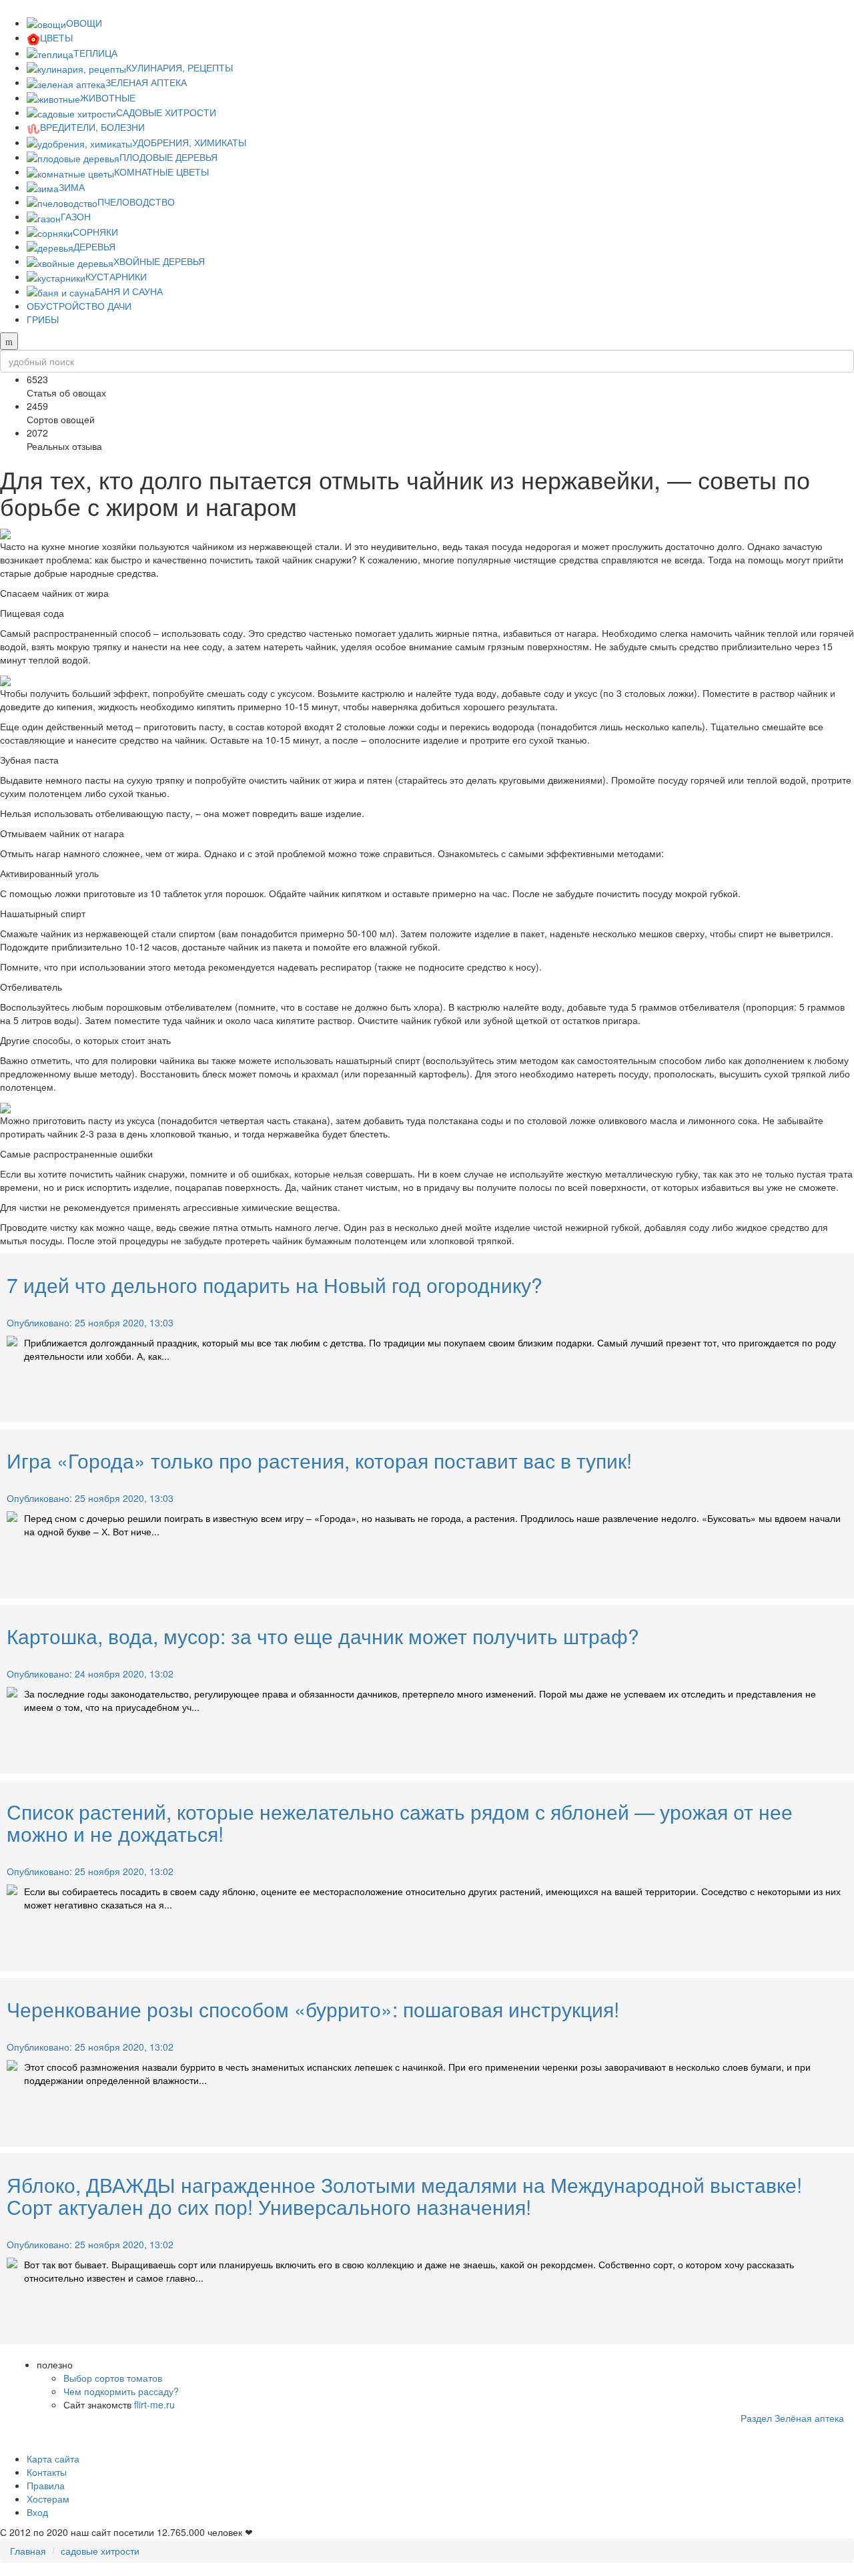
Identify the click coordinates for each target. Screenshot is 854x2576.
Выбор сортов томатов (113, 2378)
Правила (46, 2485)
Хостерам (48, 2499)
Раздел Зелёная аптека (792, 2418)
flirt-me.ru (154, 2404)
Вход (37, 2512)
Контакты (47, 2472)
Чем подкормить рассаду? (121, 2391)
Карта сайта (53, 2459)
